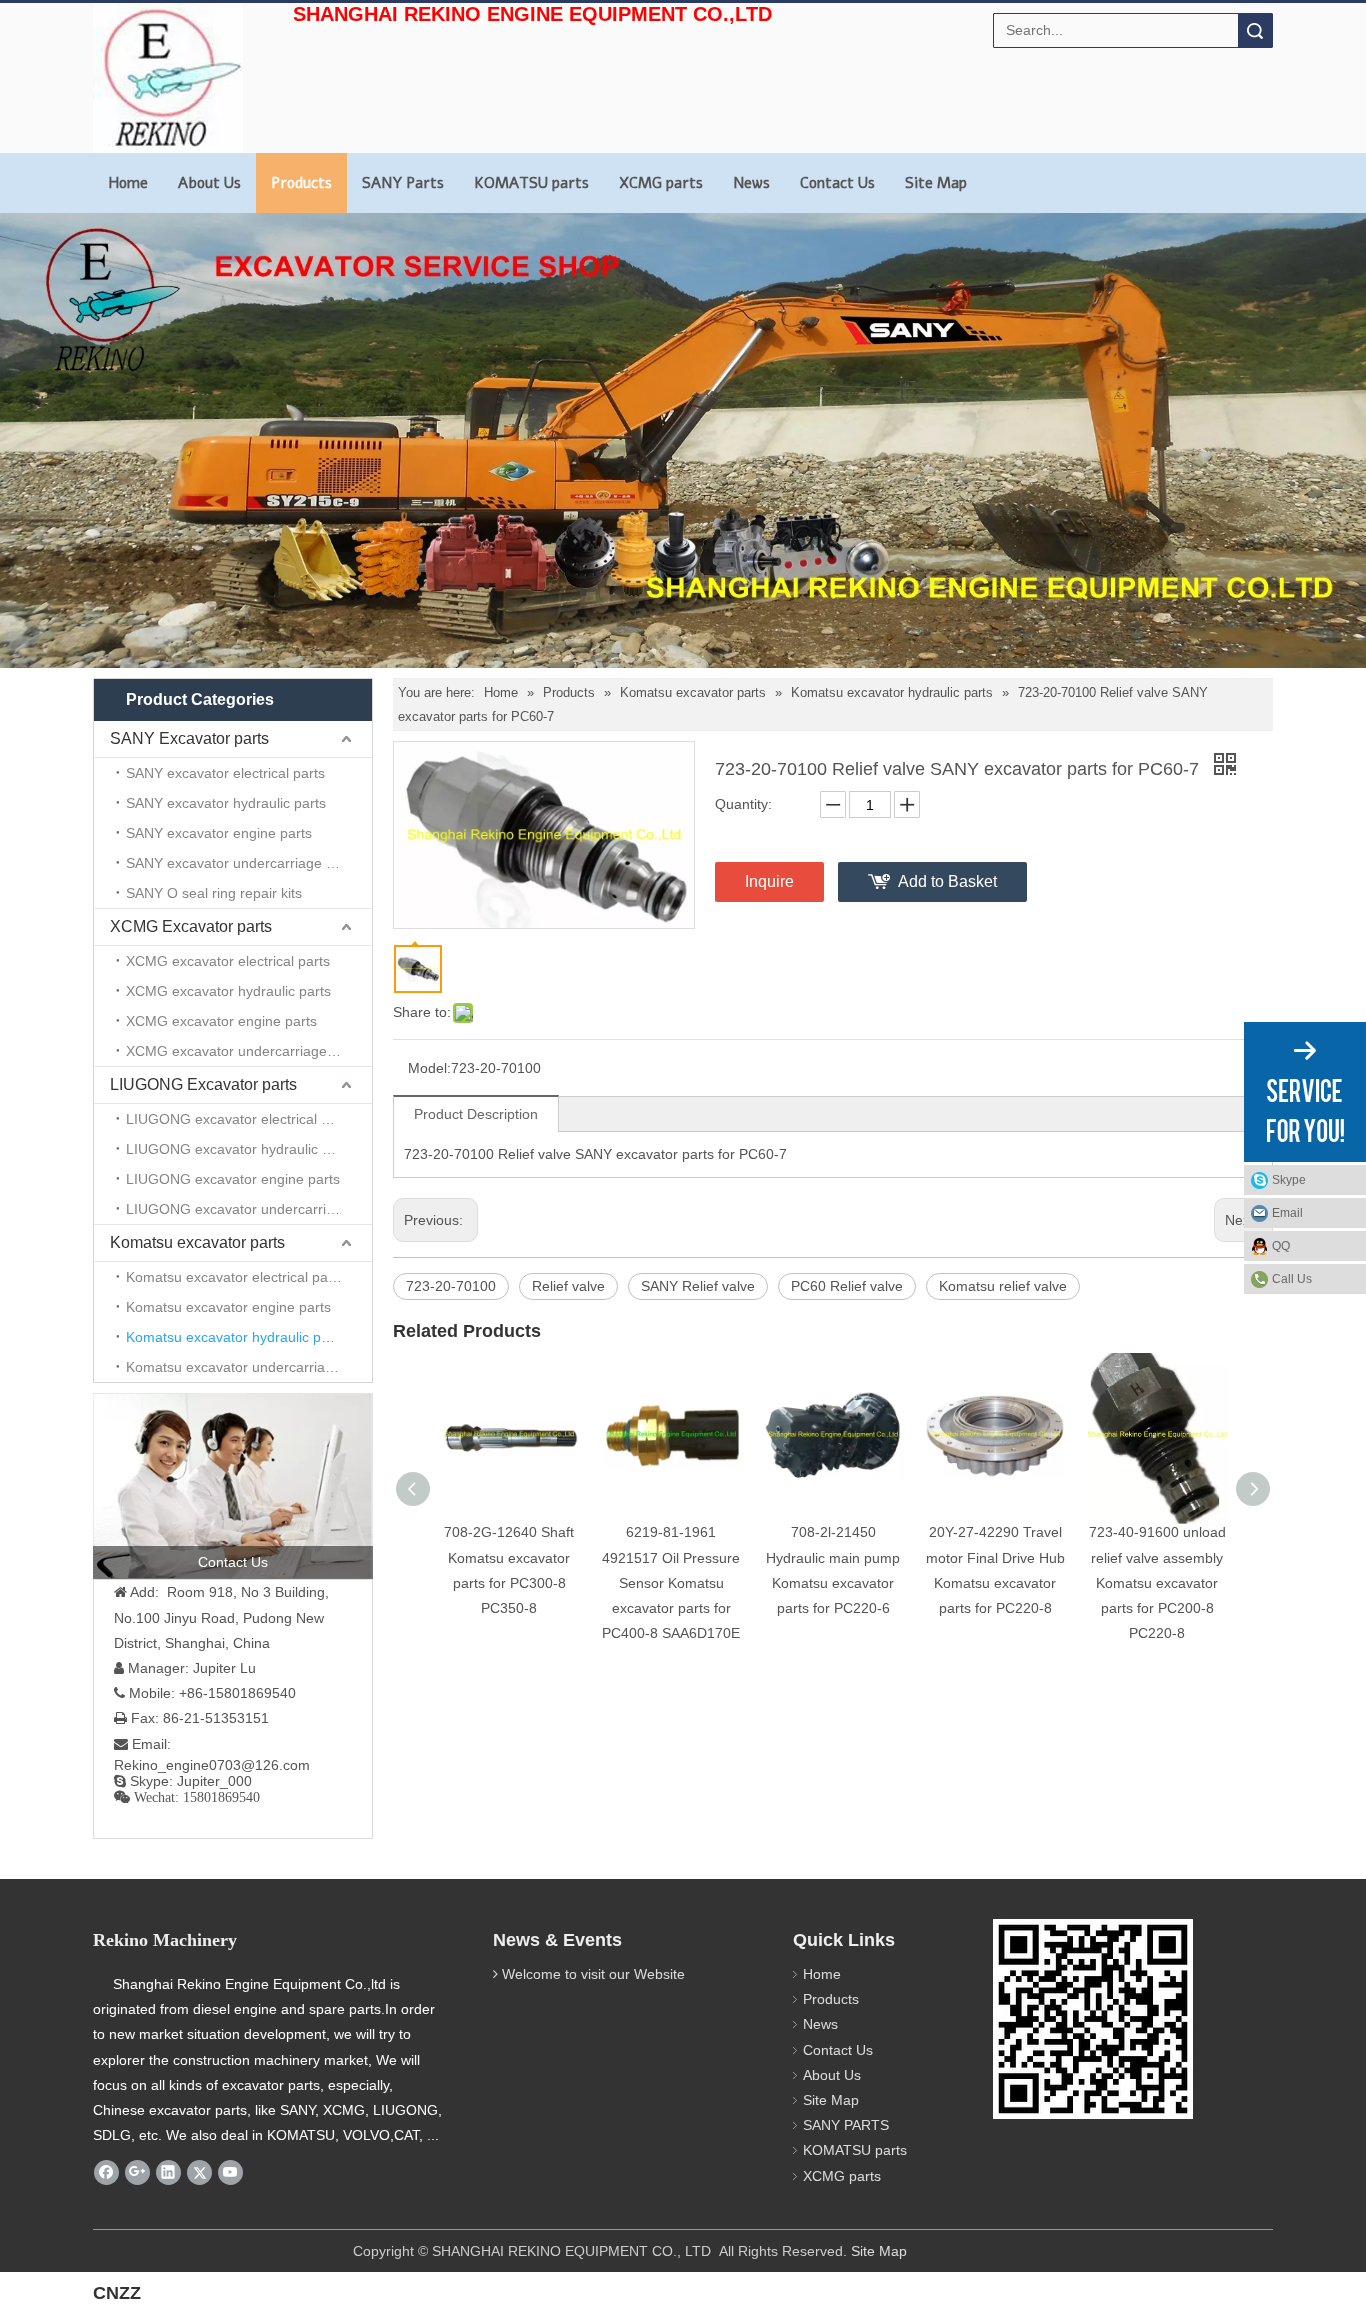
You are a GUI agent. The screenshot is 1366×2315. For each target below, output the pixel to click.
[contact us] (233, 1486)
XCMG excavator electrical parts (228, 961)
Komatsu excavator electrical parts (235, 1277)
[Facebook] (106, 2172)
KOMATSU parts (531, 183)
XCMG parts (661, 183)
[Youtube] (230, 2172)
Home (128, 183)
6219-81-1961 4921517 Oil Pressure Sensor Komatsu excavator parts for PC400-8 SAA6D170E (671, 1582)
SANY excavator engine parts (219, 833)
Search (1255, 30)
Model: (429, 1068)
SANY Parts (403, 183)
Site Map (936, 183)
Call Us (1292, 1279)
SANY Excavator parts (189, 738)
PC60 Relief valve (847, 1286)
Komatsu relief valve (1003, 1286)
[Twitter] (199, 2172)
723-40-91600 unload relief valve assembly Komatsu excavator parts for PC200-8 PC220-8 (1157, 1582)
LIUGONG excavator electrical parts (239, 1119)
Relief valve (568, 1286)
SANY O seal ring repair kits (214, 893)
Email (1287, 1213)
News (751, 183)
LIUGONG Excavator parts (203, 1084)
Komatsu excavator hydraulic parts (235, 1337)
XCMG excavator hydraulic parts (228, 991)
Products (301, 183)
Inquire (769, 881)
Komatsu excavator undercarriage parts (249, 1367)
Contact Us (837, 183)
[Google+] (137, 2172)
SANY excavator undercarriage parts (242, 863)
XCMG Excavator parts (191, 926)
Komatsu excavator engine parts (228, 1307)
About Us (209, 183)
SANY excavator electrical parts (225, 773)
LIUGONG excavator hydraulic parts (240, 1149)
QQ (1281, 1246)
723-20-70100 (451, 1286)
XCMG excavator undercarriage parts (244, 1051)
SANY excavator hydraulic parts (226, 803)
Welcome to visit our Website (593, 1974)
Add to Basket (947, 881)
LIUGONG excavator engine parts (233, 1179)
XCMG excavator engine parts (221, 1021)
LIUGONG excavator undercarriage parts (249, 1209)
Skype (1289, 1180)
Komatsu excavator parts (197, 1242)
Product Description (476, 1114)
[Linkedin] (168, 2172)
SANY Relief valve (698, 1286)
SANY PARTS (846, 2125)
